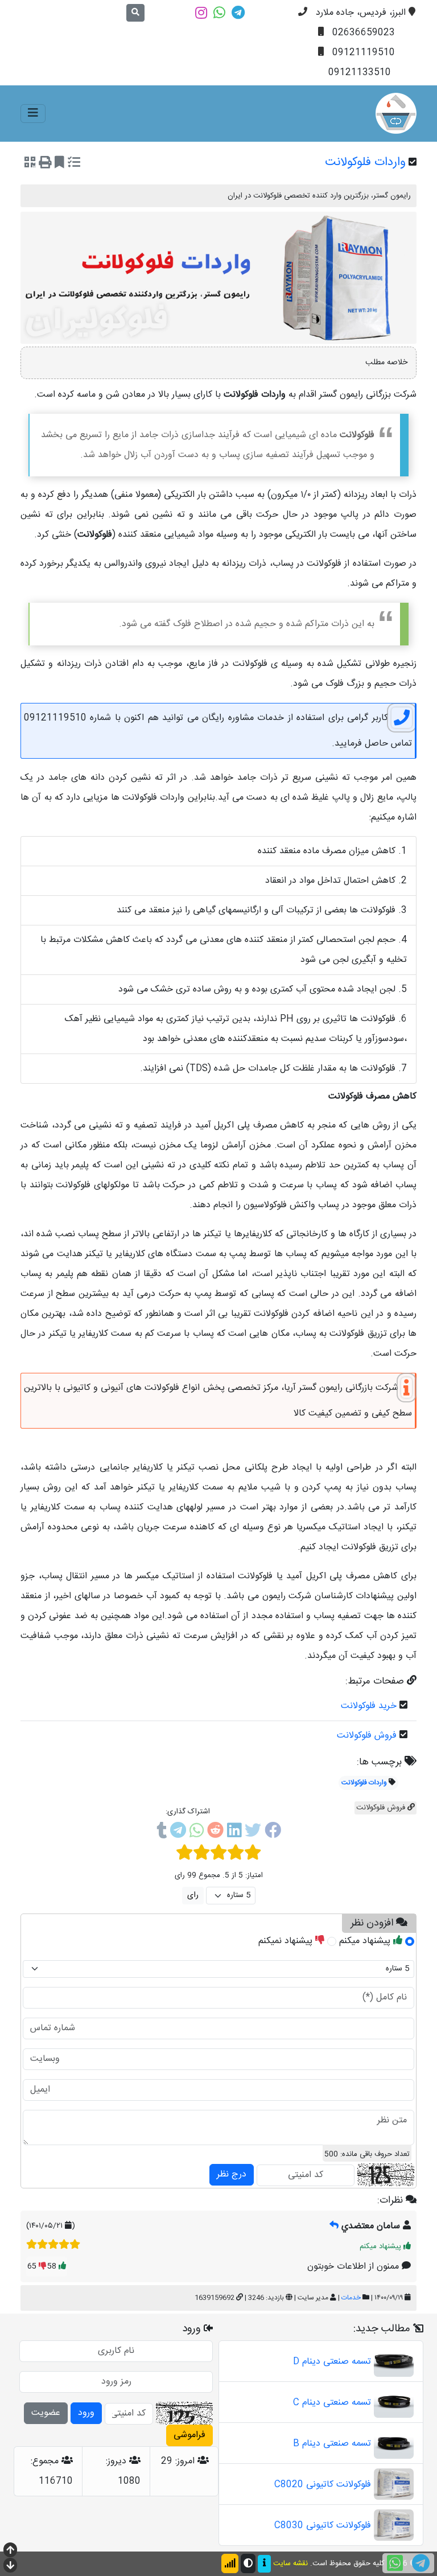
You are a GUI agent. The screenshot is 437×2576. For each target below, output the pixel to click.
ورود (86, 2413)
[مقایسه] (74, 164)
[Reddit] (215, 1833)
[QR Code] (30, 164)
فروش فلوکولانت (367, 1736)
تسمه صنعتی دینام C (332, 2403)
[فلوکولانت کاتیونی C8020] (394, 2485)
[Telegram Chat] (421, 2563)
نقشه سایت (290, 2563)
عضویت (46, 2413)
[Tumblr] (162, 1833)
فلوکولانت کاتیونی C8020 (323, 2485)
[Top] (10, 2551)
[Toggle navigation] (33, 114)
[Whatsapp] (219, 13)
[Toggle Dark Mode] (248, 2563)
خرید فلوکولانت (369, 1706)
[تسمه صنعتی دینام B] (394, 2444)
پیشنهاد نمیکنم (287, 1941)
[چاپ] (45, 164)
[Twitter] (253, 1833)
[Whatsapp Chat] (395, 2563)
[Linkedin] (234, 1833)
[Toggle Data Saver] (230, 2563)
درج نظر (232, 2174)
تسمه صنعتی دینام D (332, 2362)
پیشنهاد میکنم (366, 1941)
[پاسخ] (334, 2226)
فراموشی (189, 2435)
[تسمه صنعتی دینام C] (394, 2403)
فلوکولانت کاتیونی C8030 (323, 2526)
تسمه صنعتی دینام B (332, 2444)
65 (33, 2266)
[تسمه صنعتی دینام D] (394, 2362)
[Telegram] (238, 13)
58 (53, 2266)
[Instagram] (201, 13)
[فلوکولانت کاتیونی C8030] (394, 2526)
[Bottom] (10, 2567)
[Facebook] (273, 1833)
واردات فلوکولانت (364, 1783)
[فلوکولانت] (396, 113)
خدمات (351, 2298)
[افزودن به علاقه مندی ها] (59, 164)
